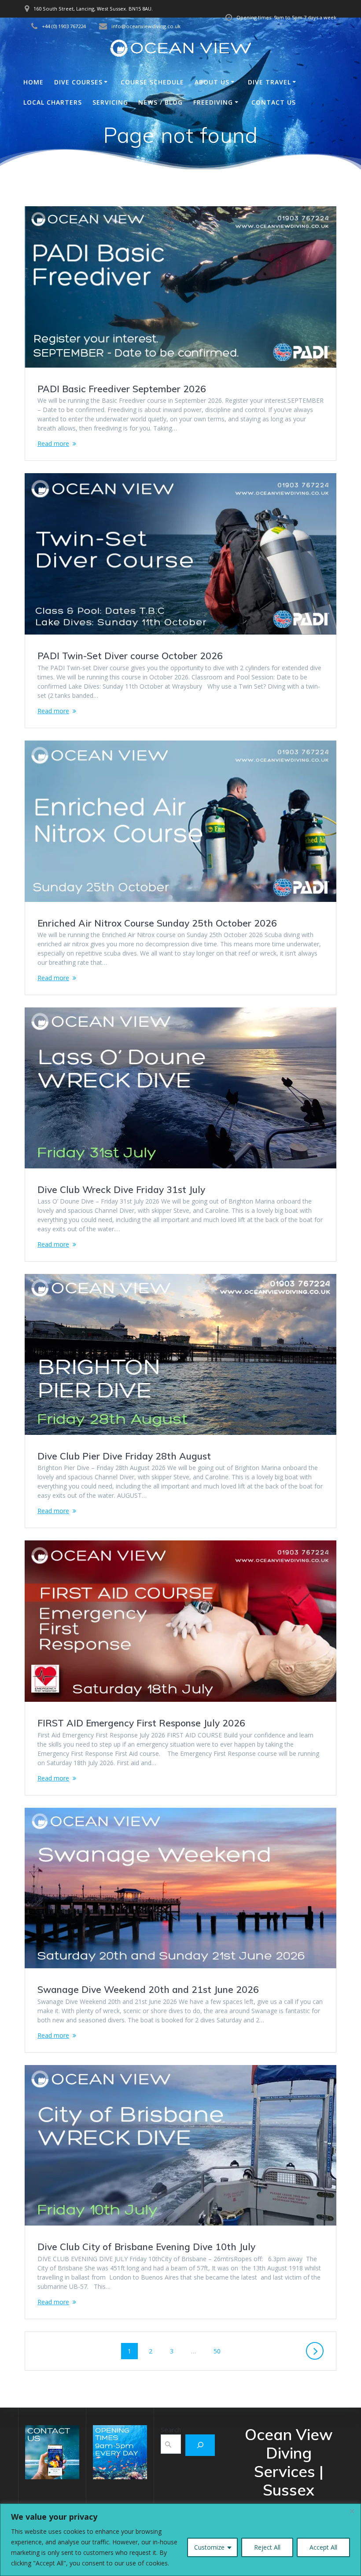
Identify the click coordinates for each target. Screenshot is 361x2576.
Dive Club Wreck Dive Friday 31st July (121, 1189)
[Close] (352, 2511)
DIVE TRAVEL (269, 82)
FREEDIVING (213, 102)
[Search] (200, 2445)
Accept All (323, 2547)
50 (220, 2351)
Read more (53, 443)
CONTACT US (274, 102)
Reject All (267, 2547)
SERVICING (110, 102)
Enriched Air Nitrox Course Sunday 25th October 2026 (157, 923)
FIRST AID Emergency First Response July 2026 (141, 1723)
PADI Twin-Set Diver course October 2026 (130, 656)
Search (171, 2430)
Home (33, 82)
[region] (180, 2540)
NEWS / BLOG (160, 102)
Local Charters (53, 102)
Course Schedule (152, 82)
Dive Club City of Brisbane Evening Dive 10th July (146, 2247)
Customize (209, 2547)
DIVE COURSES (78, 82)
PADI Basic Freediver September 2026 (122, 389)
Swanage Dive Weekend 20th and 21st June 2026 (148, 1989)
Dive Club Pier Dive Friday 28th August (124, 1456)
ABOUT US (212, 82)
